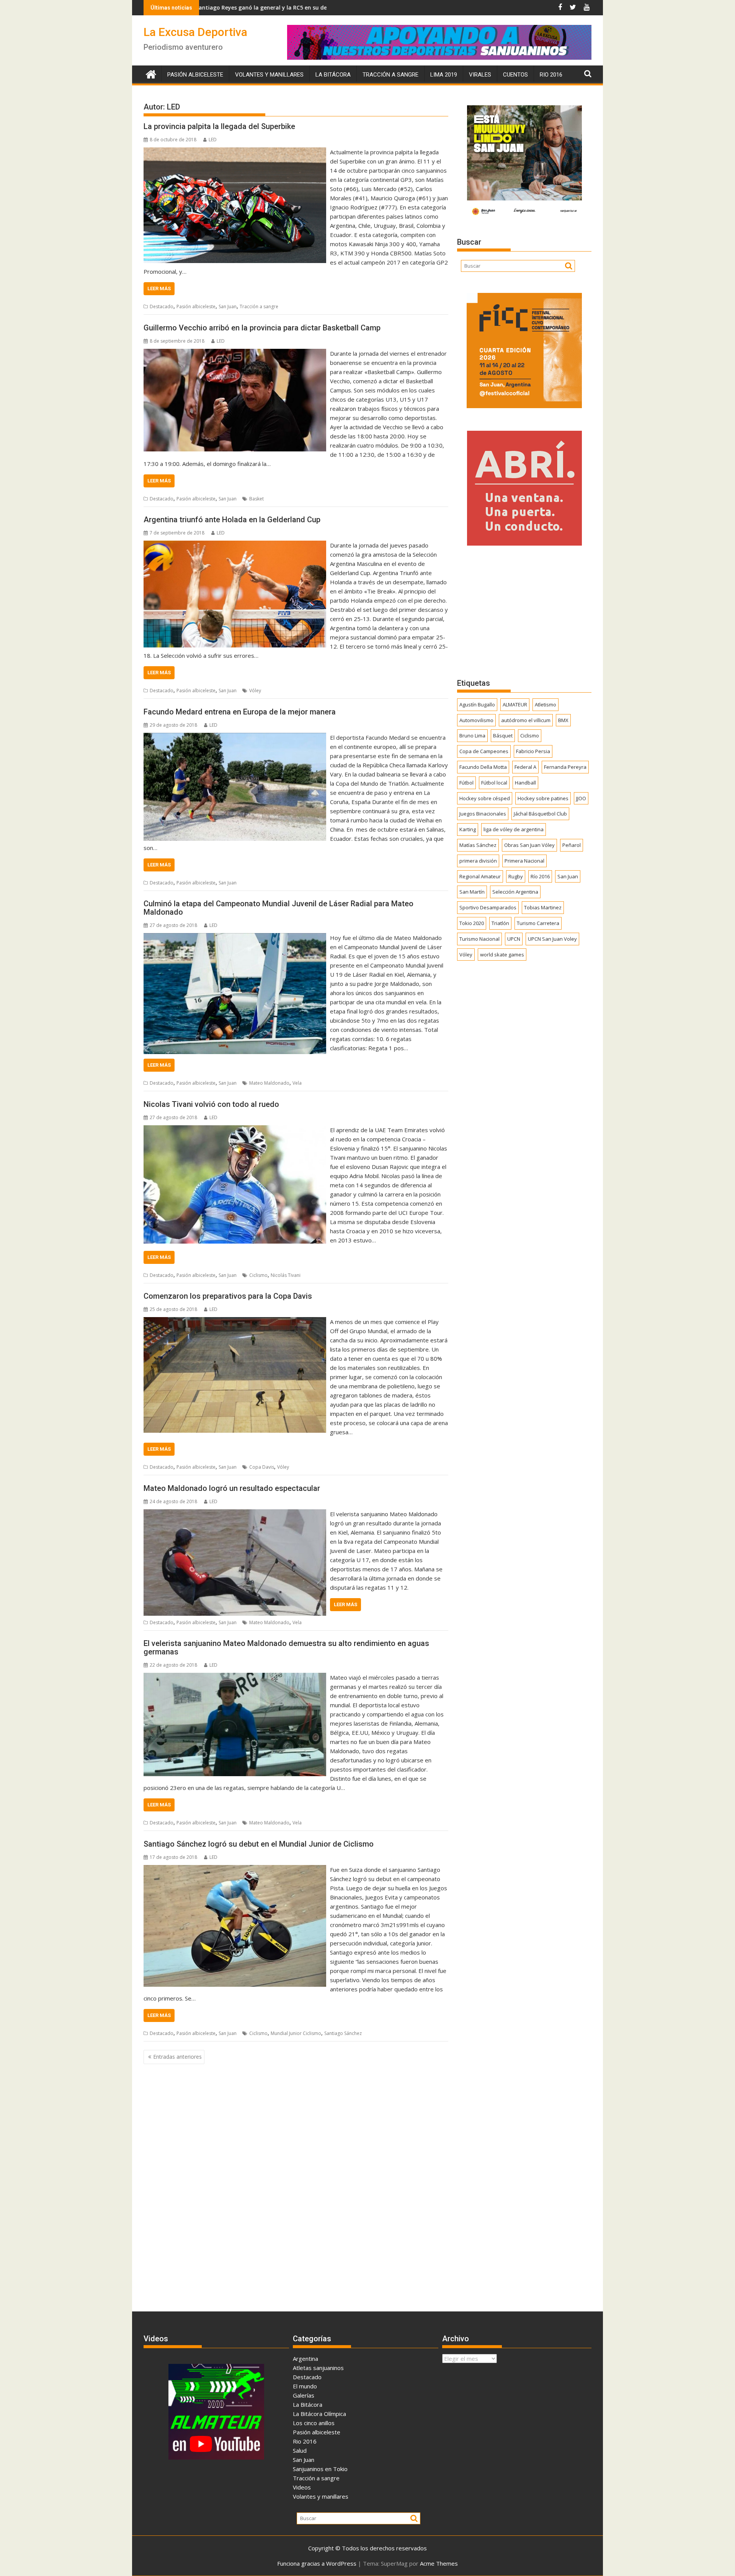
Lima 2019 (444, 75)
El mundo (305, 2386)
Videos (302, 2487)
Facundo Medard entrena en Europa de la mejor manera (240, 712)
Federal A (525, 767)
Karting (468, 829)
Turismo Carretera (538, 923)
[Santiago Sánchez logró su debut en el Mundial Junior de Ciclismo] (235, 1870)
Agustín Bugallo (477, 704)
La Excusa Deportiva (195, 32)
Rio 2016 (551, 75)
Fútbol (466, 783)
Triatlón (500, 923)
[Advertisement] (524, 611)
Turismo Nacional (479, 939)
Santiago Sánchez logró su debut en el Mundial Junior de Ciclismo (259, 1844)
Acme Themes (439, 2563)
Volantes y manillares (269, 75)
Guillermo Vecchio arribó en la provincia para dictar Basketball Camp (262, 328)
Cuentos (515, 75)
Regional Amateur (480, 876)
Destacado (162, 306)
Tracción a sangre (390, 75)
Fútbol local (494, 783)
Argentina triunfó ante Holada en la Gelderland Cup (232, 520)
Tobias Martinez (543, 907)
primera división (478, 861)
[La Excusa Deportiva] (151, 73)
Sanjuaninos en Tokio (320, 2469)
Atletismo (546, 704)
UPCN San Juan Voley (552, 939)
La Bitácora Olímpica (319, 2414)
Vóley (255, 691)
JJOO (581, 798)
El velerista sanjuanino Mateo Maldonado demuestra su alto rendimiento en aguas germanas (286, 1648)
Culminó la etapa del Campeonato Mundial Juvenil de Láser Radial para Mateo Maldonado (278, 908)
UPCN (514, 939)
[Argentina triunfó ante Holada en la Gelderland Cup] (235, 545)
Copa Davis (262, 1467)
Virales (480, 75)
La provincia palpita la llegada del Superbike (219, 126)
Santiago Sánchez (343, 2033)
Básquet (503, 736)
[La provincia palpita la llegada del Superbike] (235, 152)
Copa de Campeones (484, 751)
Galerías (304, 2395)
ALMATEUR (515, 704)
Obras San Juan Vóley (529, 845)
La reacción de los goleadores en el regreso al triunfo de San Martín (297, 7)
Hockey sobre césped (485, 798)
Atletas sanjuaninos (318, 2368)
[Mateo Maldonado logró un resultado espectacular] (235, 1514)
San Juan (228, 306)
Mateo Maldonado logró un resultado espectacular (232, 1488)
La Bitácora (333, 75)
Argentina (305, 2359)
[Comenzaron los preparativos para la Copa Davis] (235, 1322)
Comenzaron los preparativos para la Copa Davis (228, 1296)
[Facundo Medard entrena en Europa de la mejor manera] (235, 737)
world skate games (502, 955)
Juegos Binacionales (483, 814)
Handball (525, 783)
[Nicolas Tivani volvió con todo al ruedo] (235, 1130)
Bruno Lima (472, 736)
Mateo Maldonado (269, 1083)
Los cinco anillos (314, 2423)
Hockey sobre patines (543, 798)
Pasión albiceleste (195, 75)
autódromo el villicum (526, 720)
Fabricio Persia (533, 751)
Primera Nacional (524, 861)
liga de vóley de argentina (514, 829)
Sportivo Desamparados (488, 907)
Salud (300, 2450)
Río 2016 (540, 876)
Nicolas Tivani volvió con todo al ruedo (211, 1104)
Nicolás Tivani (286, 1275)
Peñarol (572, 845)
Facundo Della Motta (483, 767)
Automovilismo (476, 720)
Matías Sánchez (478, 845)
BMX (563, 720)
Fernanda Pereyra (565, 767)
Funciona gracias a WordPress (317, 2563)
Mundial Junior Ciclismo (296, 2033)
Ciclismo (258, 1275)
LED (213, 140)
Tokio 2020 (472, 923)
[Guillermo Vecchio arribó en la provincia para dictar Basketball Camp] (235, 353)
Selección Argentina (515, 892)
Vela (297, 1083)
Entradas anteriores (177, 2057)
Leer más (159, 288)
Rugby (516, 876)
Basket (256, 499)
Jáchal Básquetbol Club (540, 814)
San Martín (472, 892)
